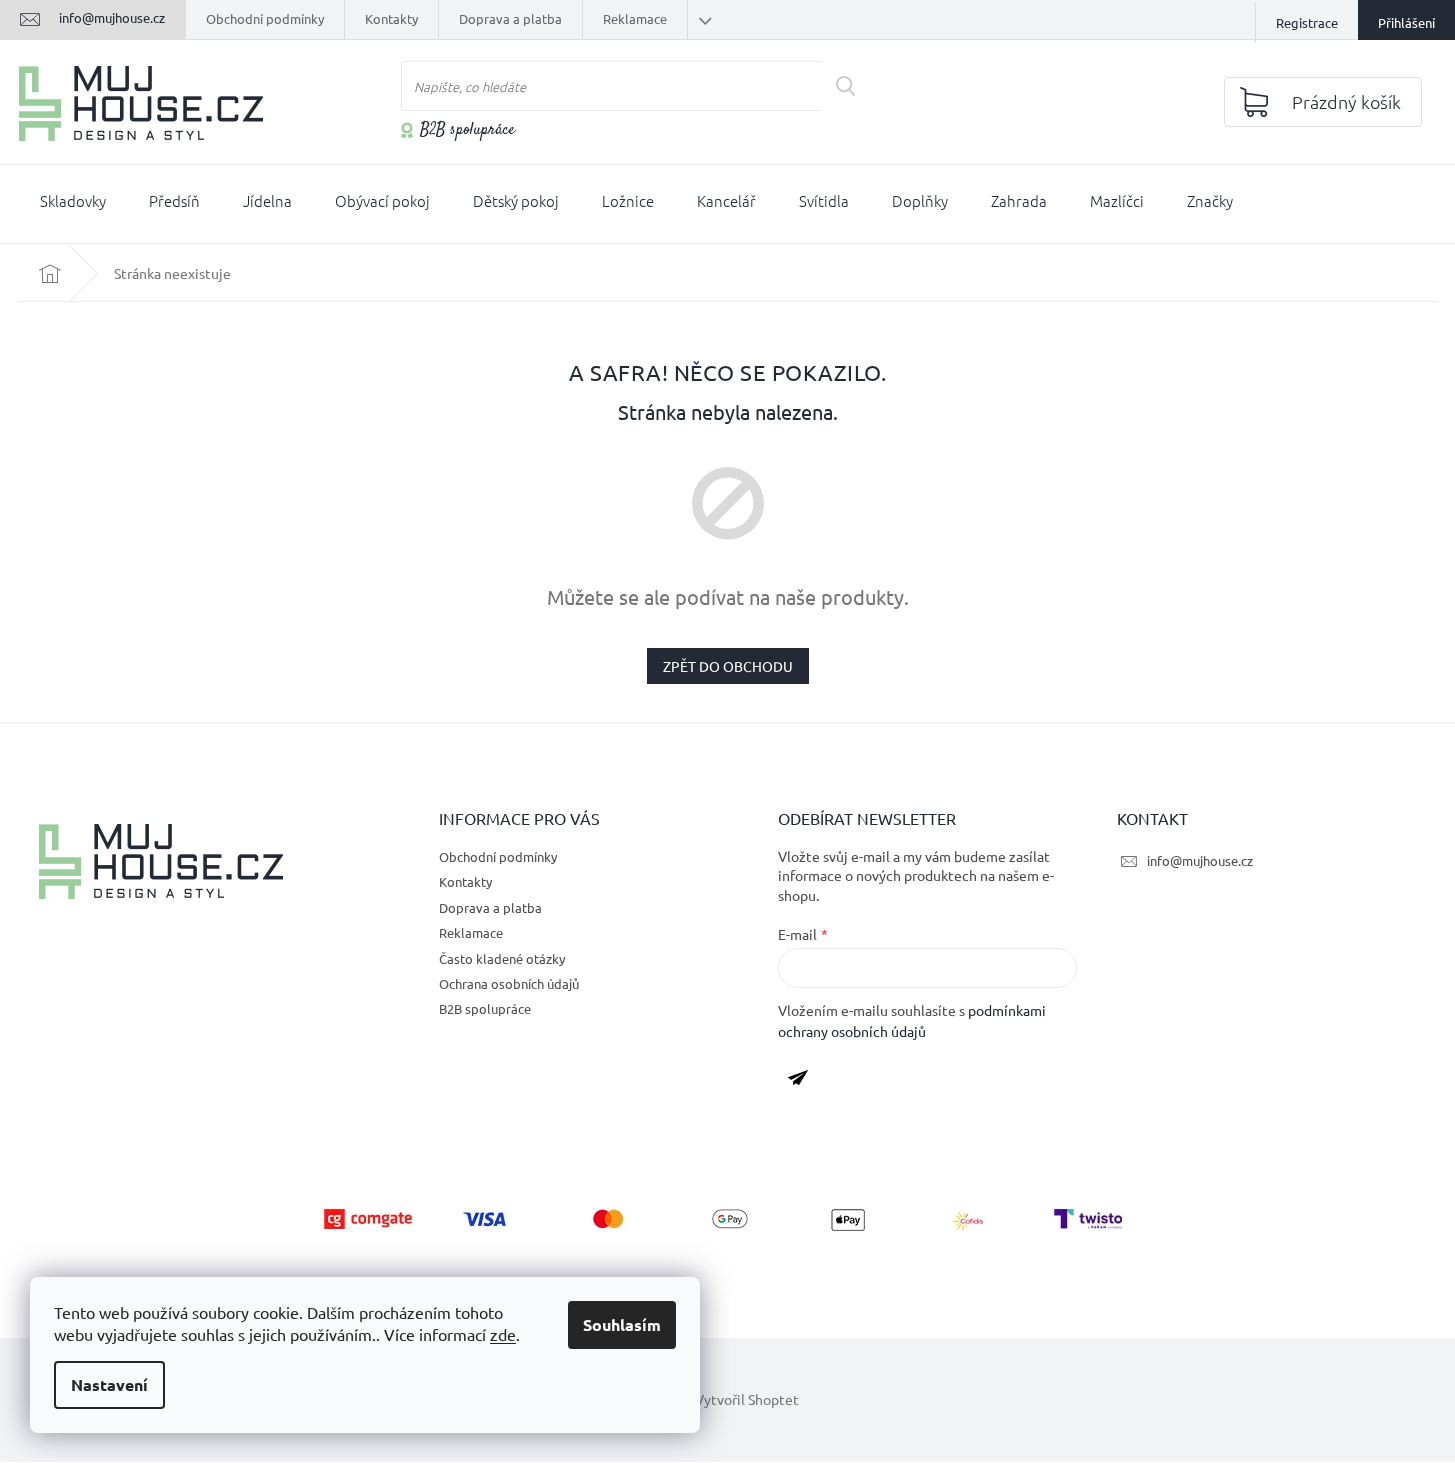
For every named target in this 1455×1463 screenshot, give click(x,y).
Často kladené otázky (502, 958)
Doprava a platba (510, 18)
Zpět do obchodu (728, 666)
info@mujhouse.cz (1200, 860)
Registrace (1307, 22)
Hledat (852, 86)
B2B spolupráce (467, 131)
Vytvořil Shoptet (747, 1399)
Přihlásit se (805, 1081)
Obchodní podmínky (265, 18)
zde (503, 1334)
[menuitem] (73, 205)
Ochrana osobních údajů (509, 983)
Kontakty (391, 18)
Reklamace (635, 18)
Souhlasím (622, 1324)
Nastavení (109, 1384)
